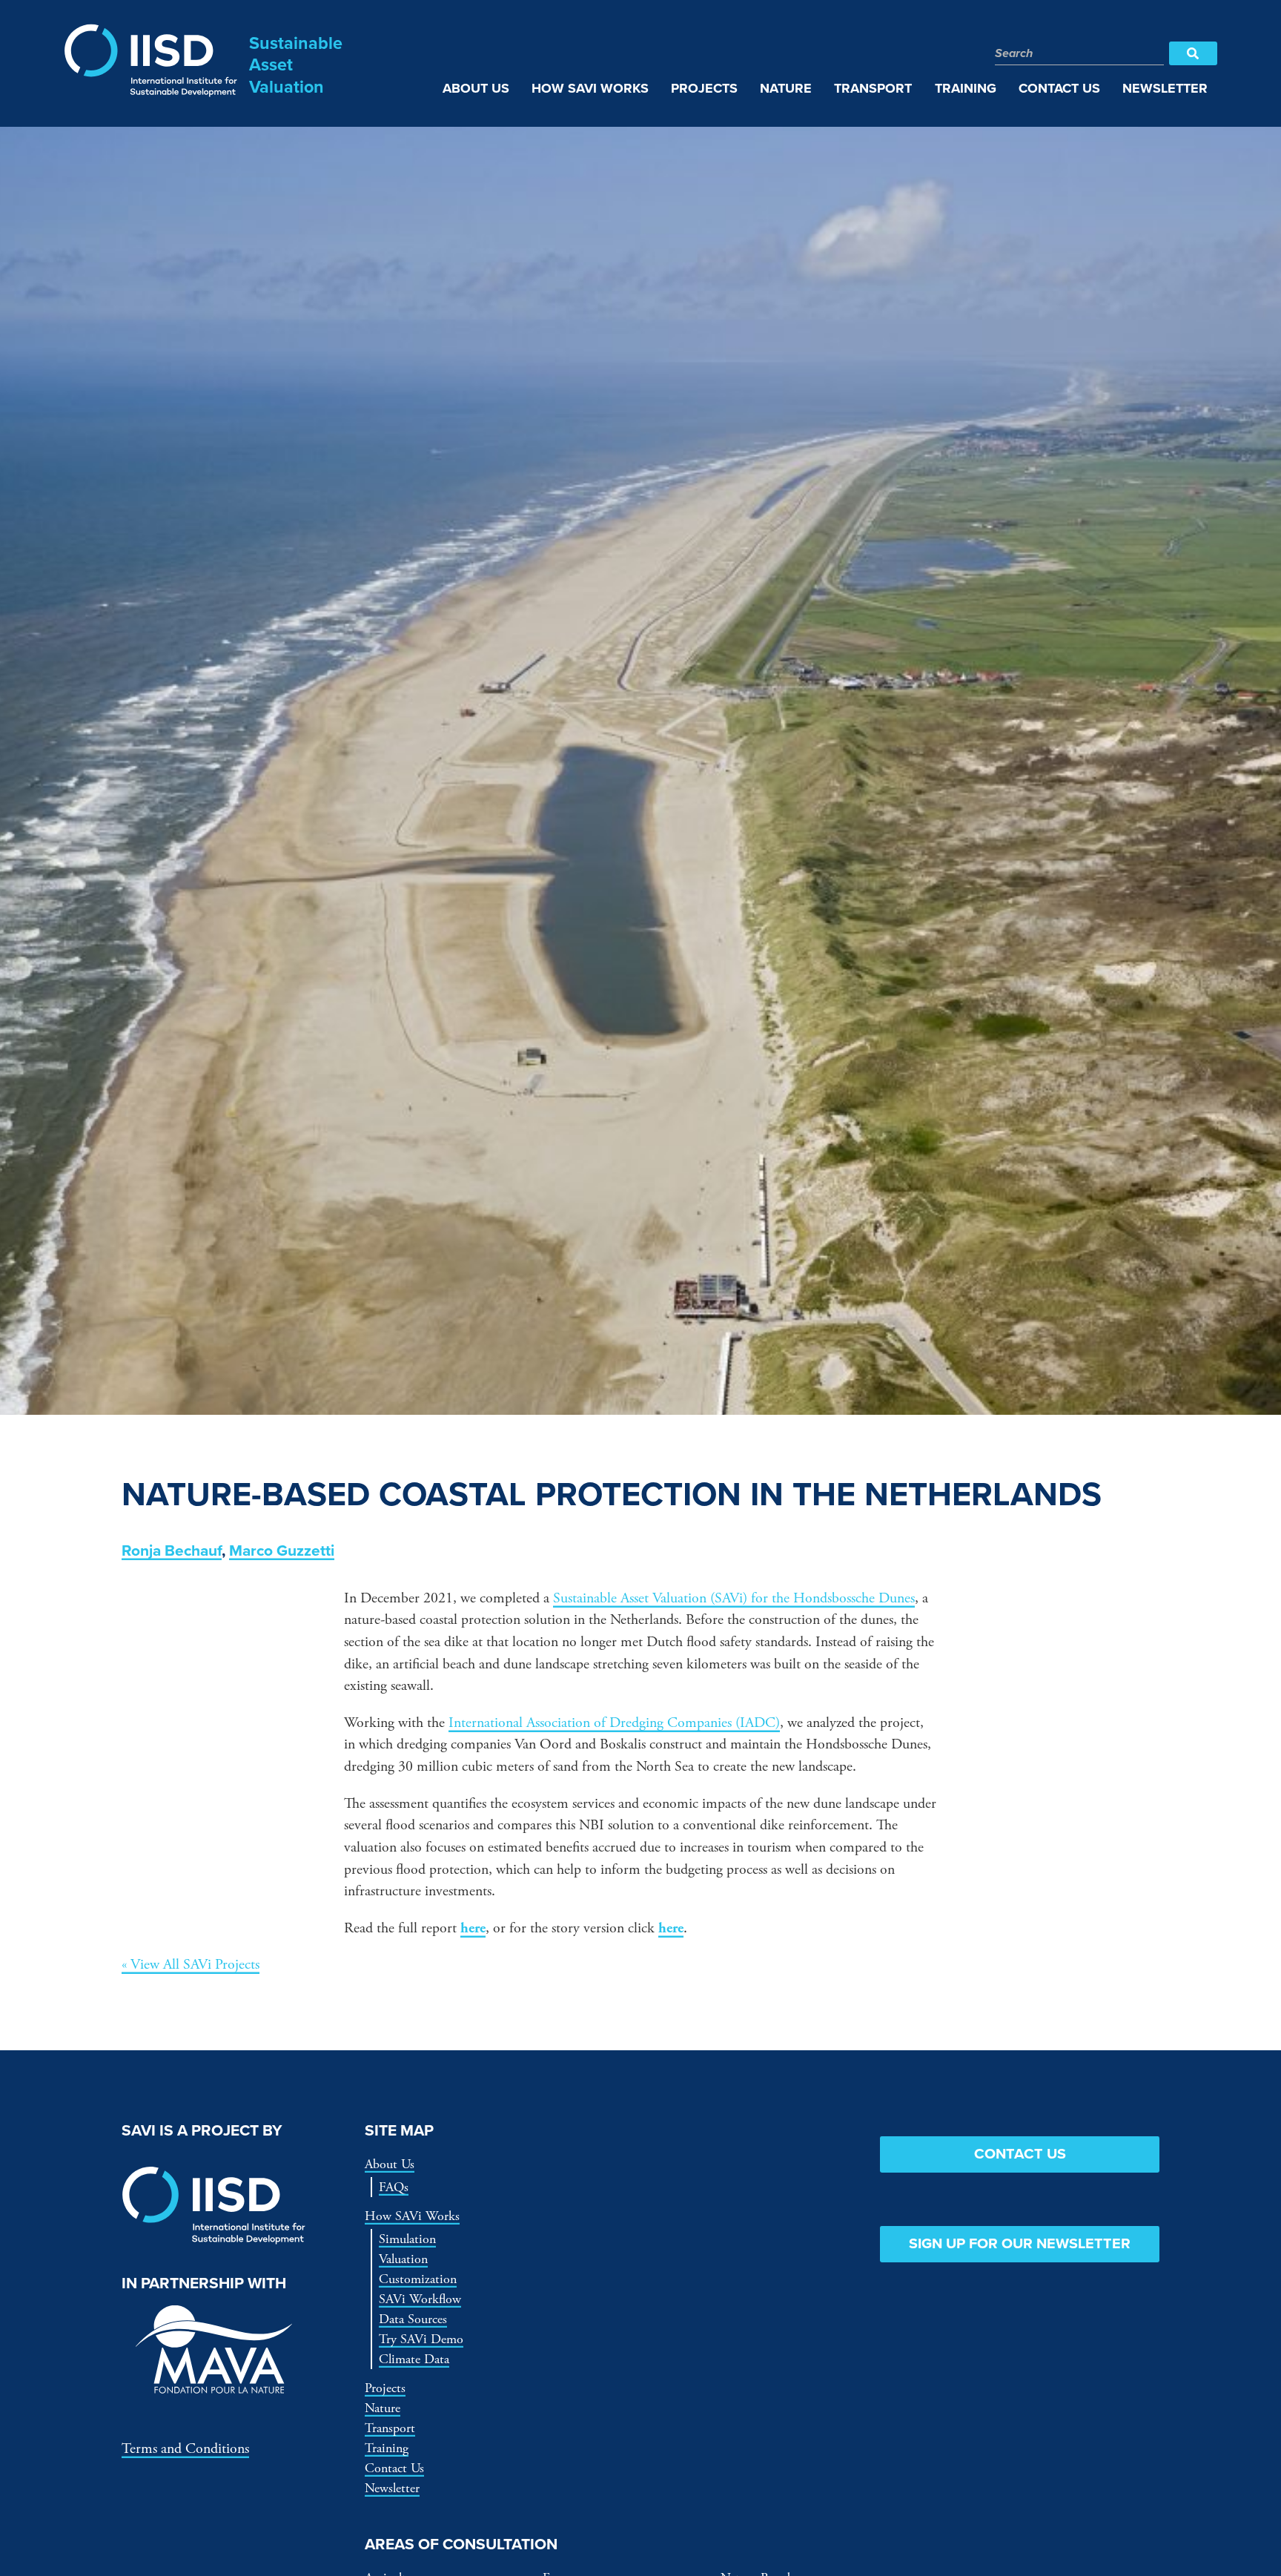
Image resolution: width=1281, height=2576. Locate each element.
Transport (390, 2428)
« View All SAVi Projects (191, 1965)
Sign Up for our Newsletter (1020, 2244)
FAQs (394, 2187)
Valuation (403, 2259)
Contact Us (394, 2468)
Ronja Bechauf (172, 1551)
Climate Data (414, 2359)
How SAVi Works (412, 2216)
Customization (418, 2279)
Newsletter (392, 2488)
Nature (383, 2408)
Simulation (407, 2239)
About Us (390, 2164)
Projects (385, 2388)
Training (387, 2448)
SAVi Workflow (420, 2299)
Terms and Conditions (185, 2449)
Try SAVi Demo (421, 2339)
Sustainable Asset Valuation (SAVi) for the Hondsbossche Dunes (734, 1598)
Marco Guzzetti (282, 1551)
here (473, 1928)
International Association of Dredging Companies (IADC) (614, 1723)
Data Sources (413, 2319)
